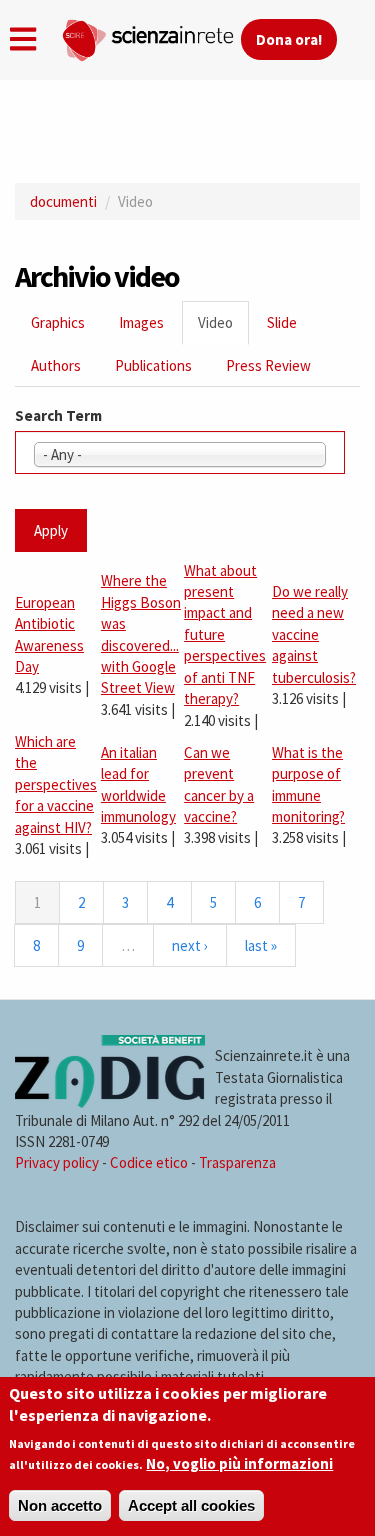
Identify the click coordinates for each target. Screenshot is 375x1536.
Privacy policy (57, 1162)
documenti (63, 201)
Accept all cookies (191, 1505)
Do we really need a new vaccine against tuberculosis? (314, 634)
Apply (51, 530)
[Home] (151, 36)
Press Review (268, 365)
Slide (282, 322)
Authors (56, 365)
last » (261, 945)
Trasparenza (237, 1162)
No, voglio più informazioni (239, 1463)
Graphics (58, 322)
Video (223, 328)
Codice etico (149, 1162)
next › (190, 945)
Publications (153, 365)
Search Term (58, 415)
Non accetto (60, 1505)
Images (141, 322)
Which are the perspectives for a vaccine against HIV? (56, 784)
